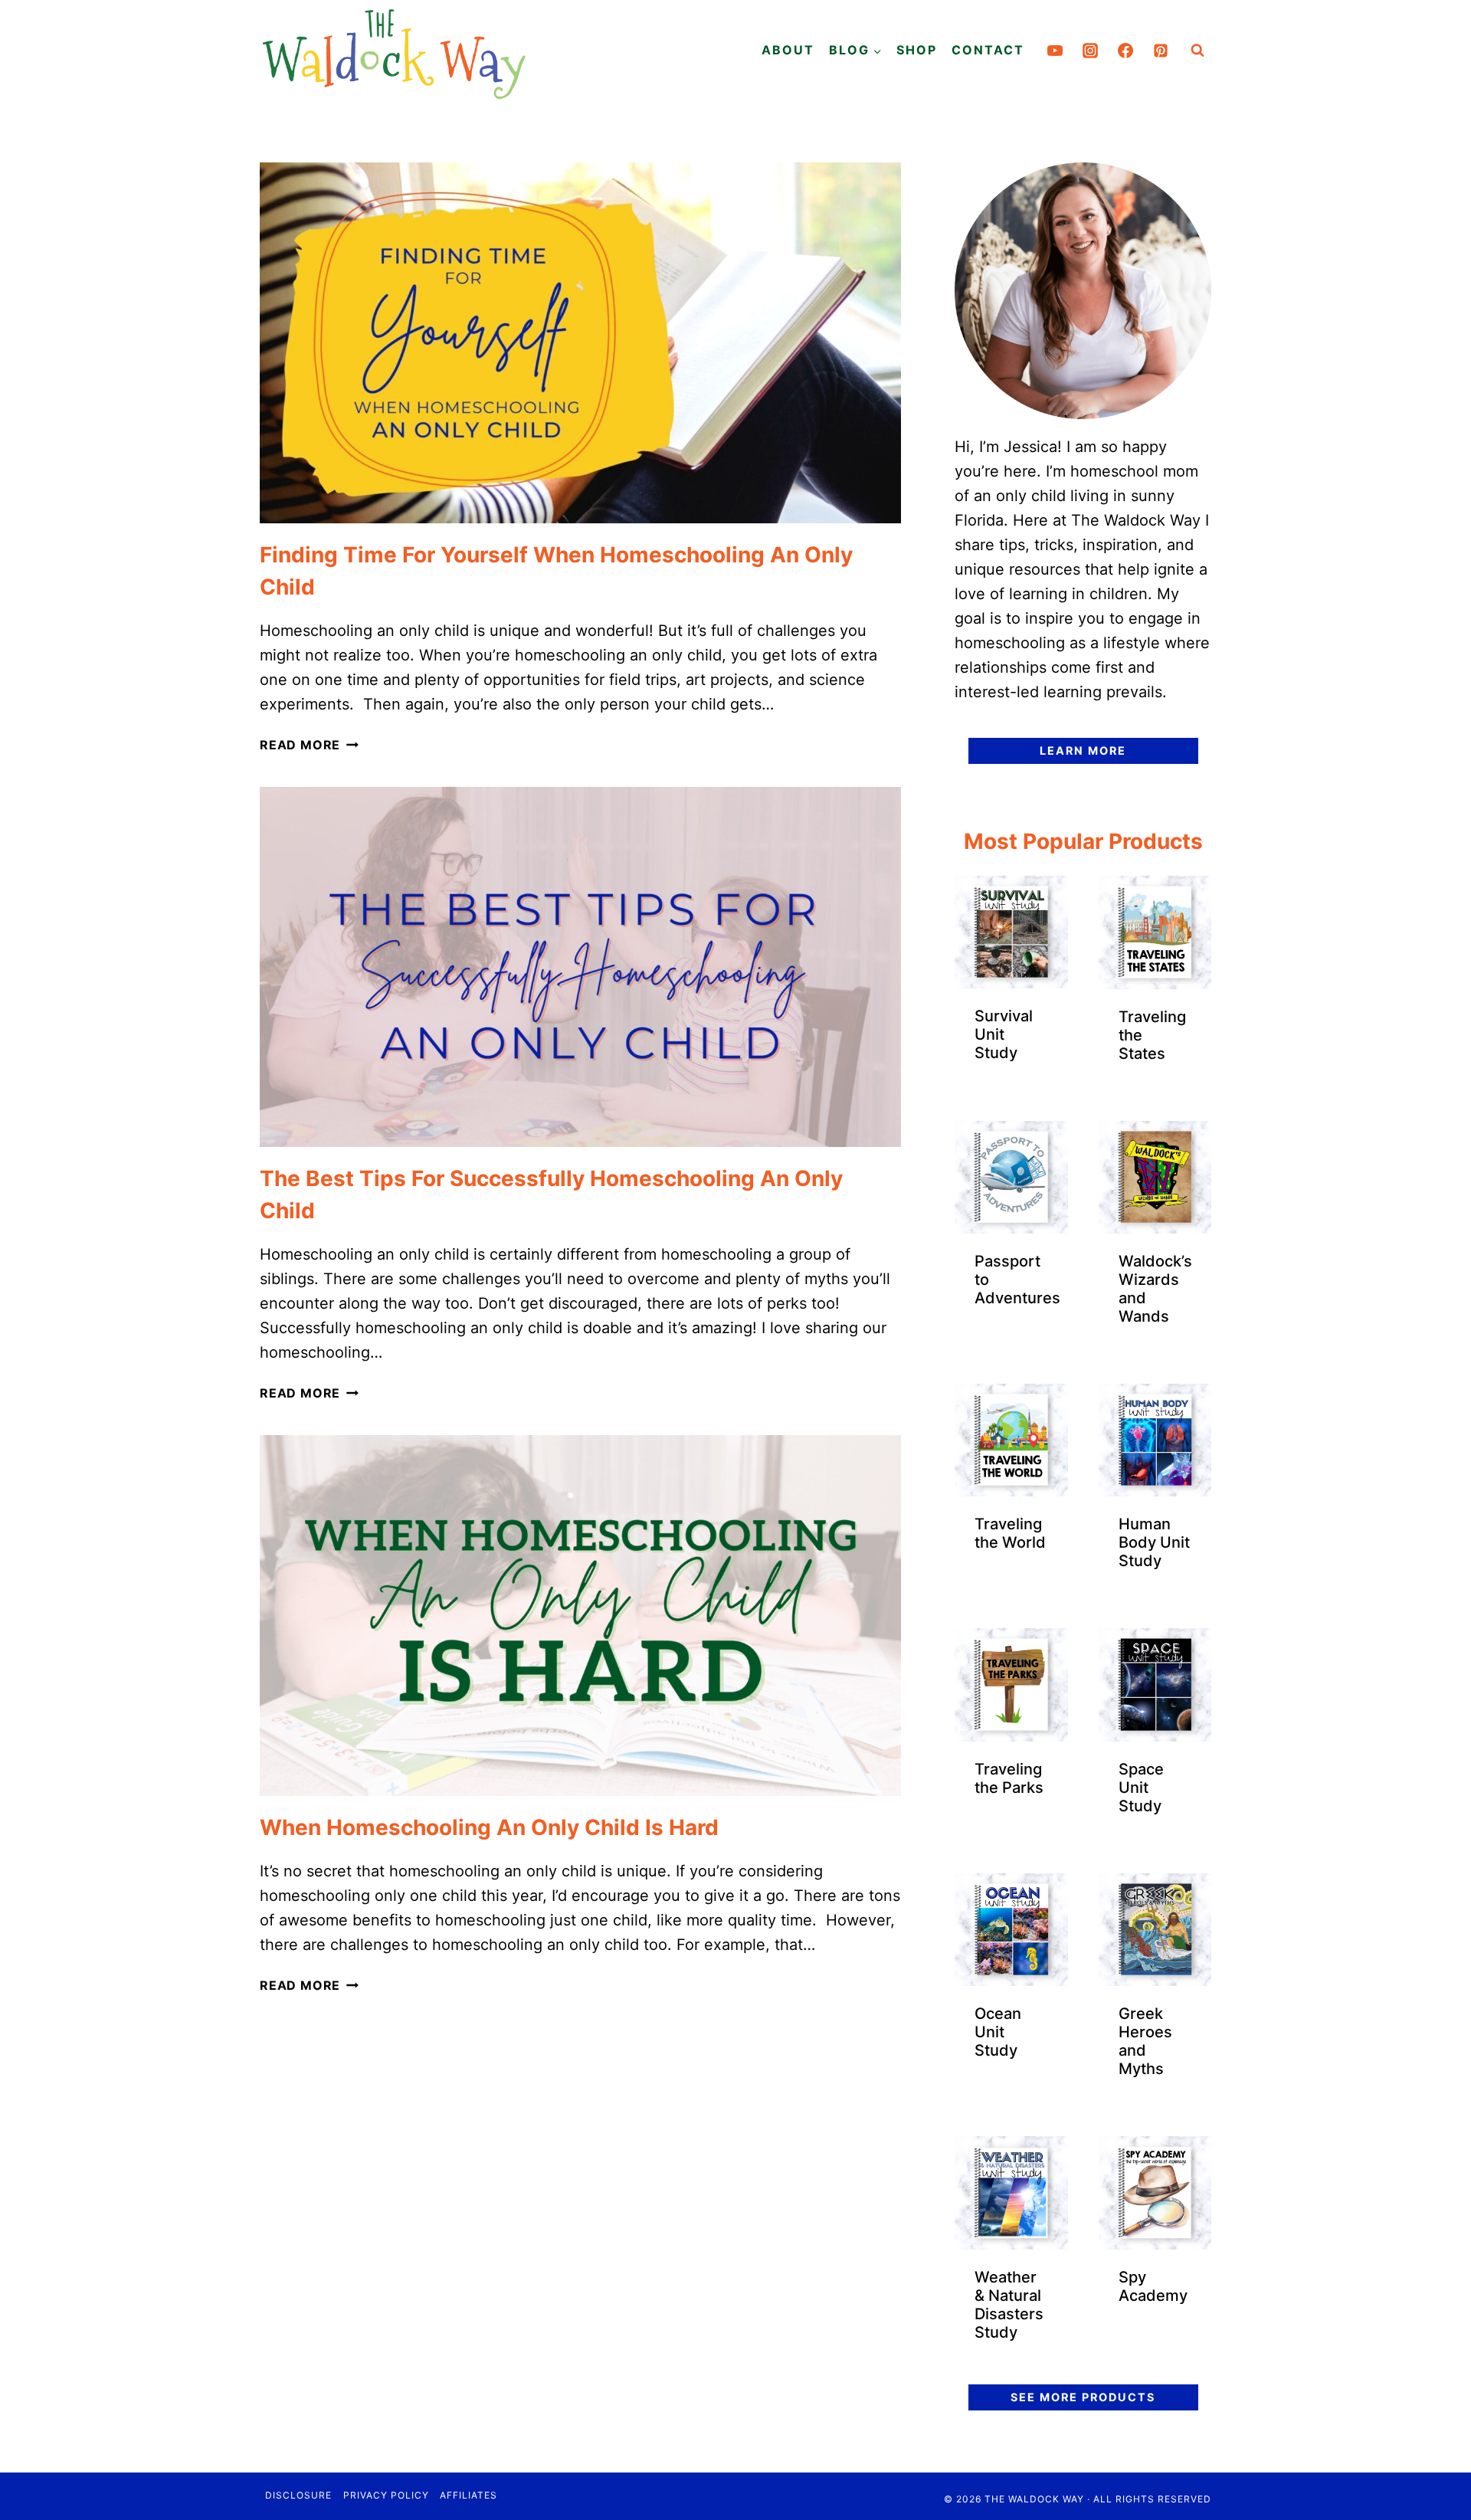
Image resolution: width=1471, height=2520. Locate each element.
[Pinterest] (1161, 51)
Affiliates (468, 2495)
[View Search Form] (1197, 51)
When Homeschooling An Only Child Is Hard (489, 1827)
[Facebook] (1125, 51)
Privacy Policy (386, 2495)
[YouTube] (1055, 51)
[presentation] (580, 343)
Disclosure (298, 2495)
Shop (917, 50)
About (788, 50)
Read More (309, 745)
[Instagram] (1090, 51)
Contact (988, 50)
